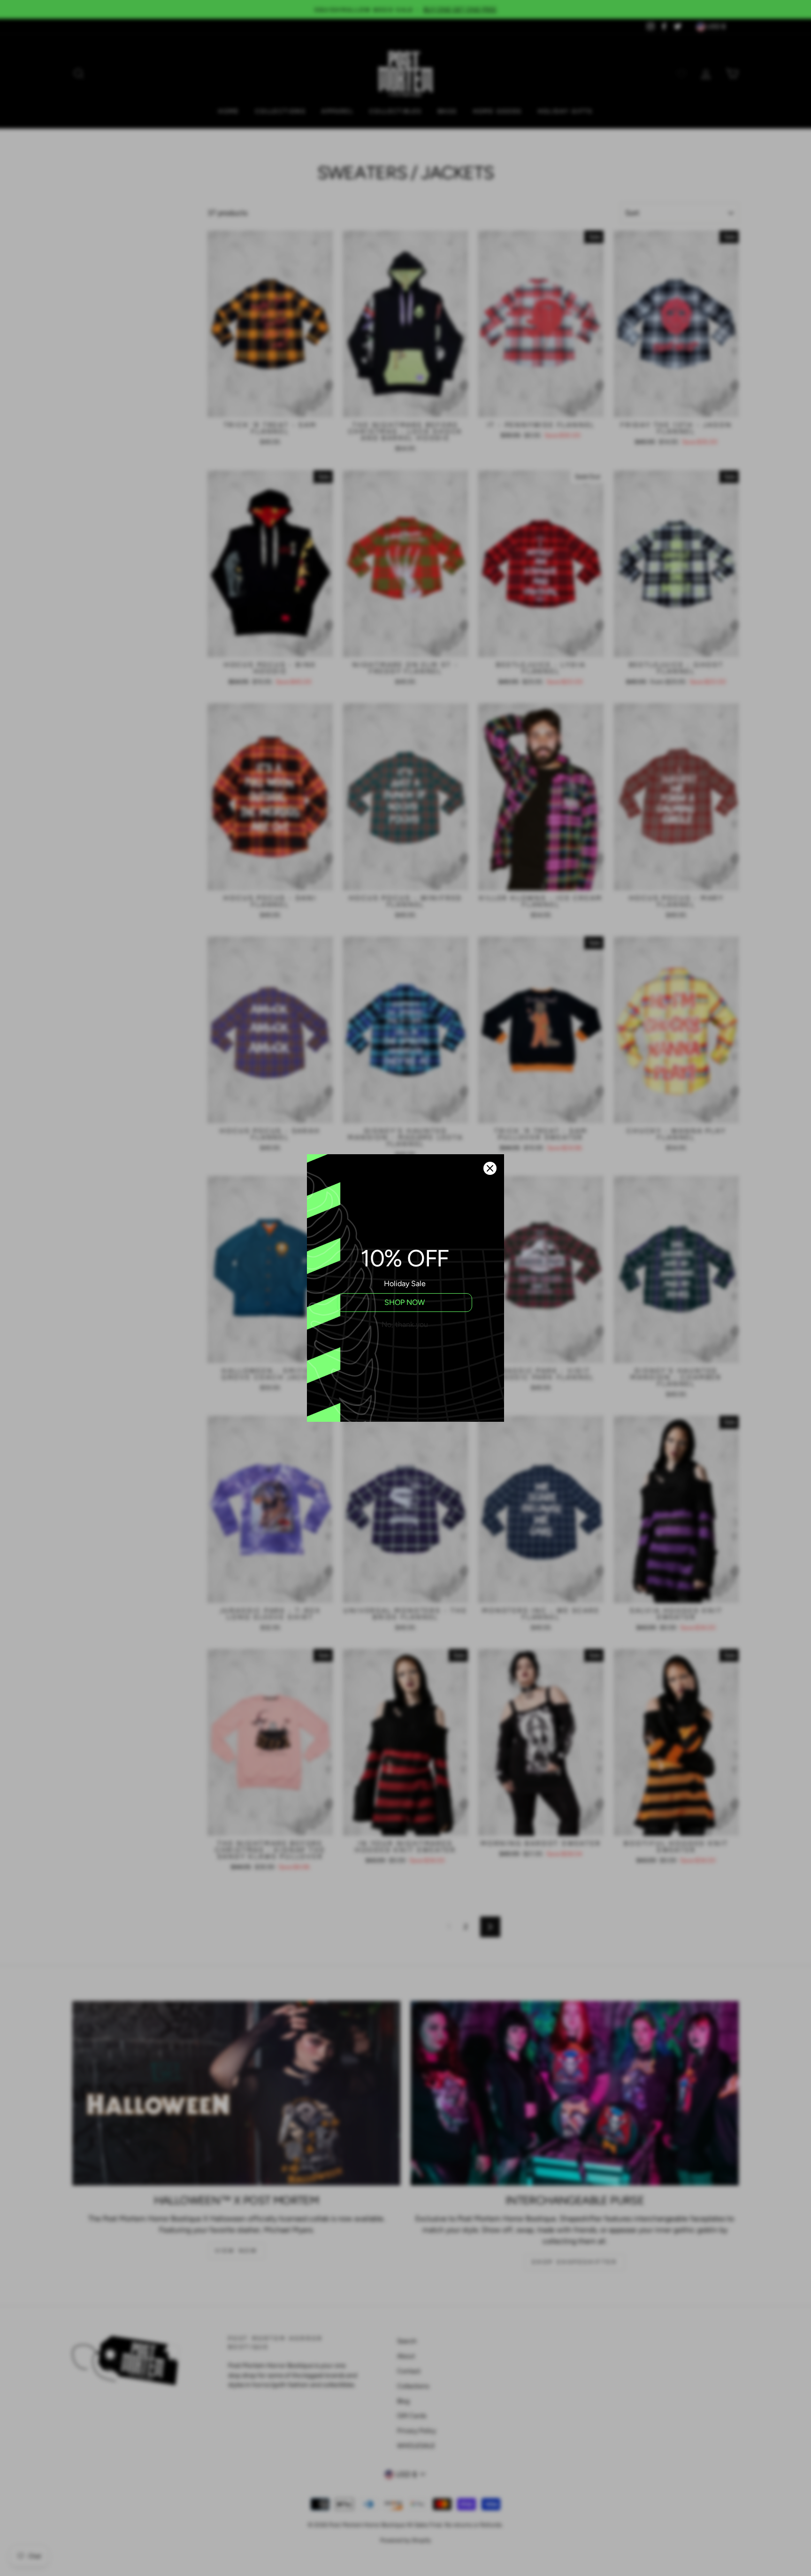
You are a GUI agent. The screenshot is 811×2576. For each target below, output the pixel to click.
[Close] (490, 1168)
